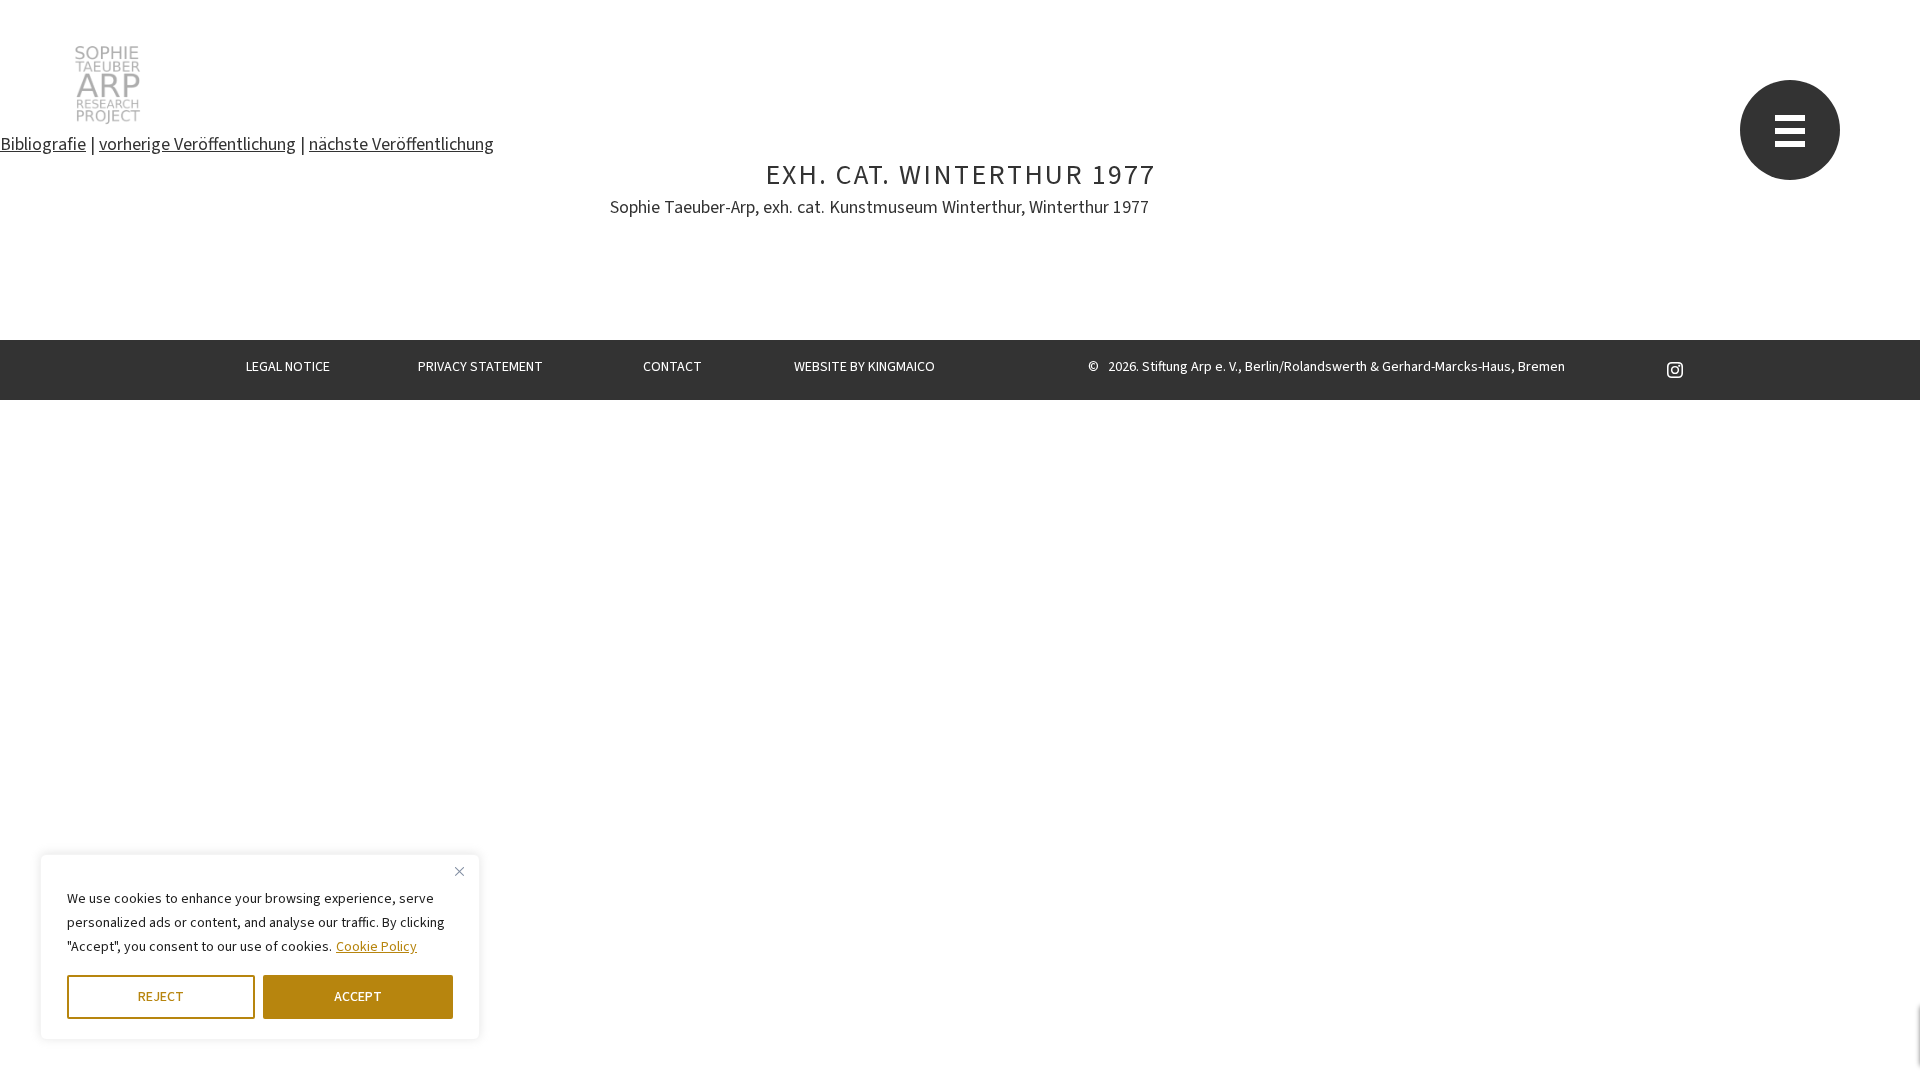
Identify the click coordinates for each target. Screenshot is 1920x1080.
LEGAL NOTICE (288, 367)
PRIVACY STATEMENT (480, 367)
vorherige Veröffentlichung (197, 144)
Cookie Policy (376, 947)
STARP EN (107, 85)
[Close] (459, 871)
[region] (260, 947)
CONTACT (672, 367)
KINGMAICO (901, 367)
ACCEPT (358, 997)
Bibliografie (43, 144)
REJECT (161, 997)
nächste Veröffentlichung (401, 144)
